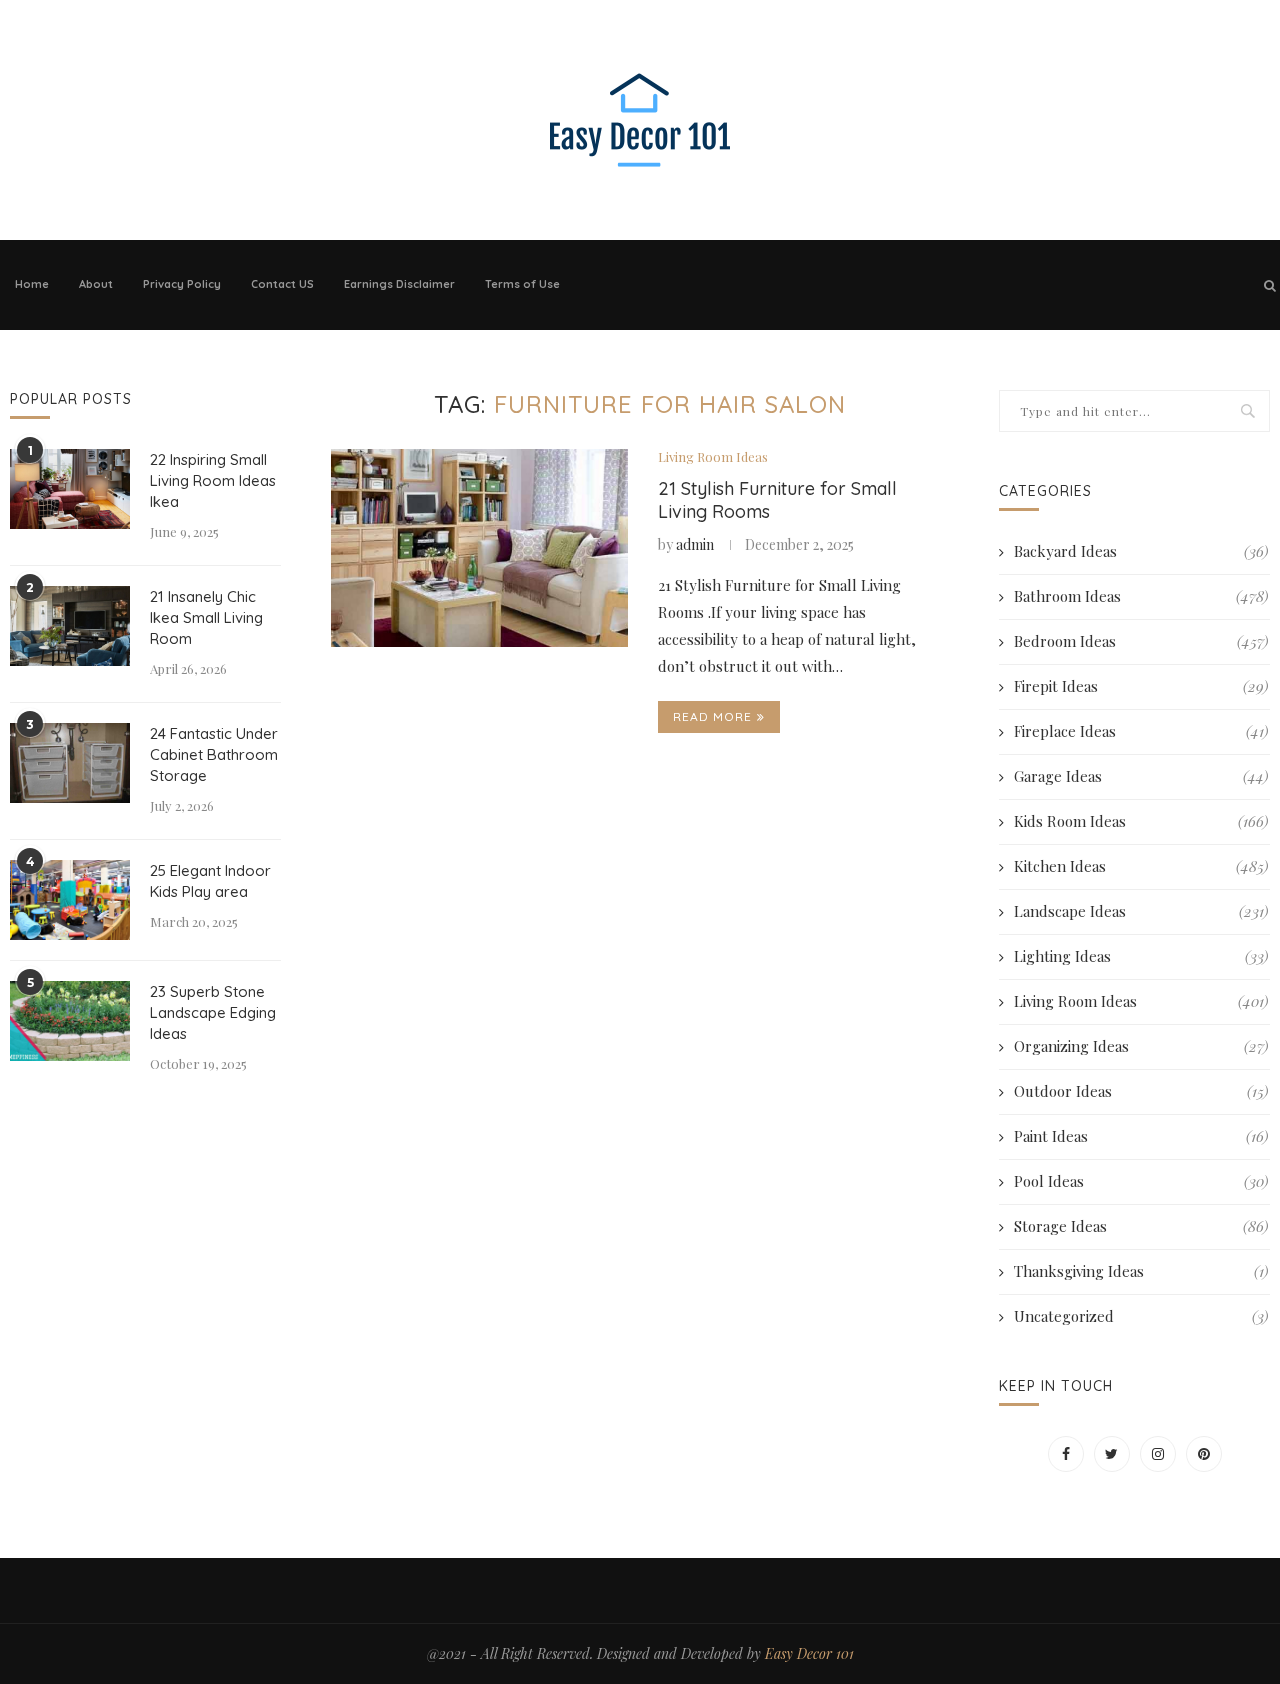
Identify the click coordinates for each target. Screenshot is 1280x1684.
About (96, 284)
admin (695, 544)
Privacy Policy (182, 284)
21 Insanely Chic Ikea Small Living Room (206, 617)
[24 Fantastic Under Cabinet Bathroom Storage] (70, 763)
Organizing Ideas (1141, 1046)
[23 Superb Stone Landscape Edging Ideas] (70, 1021)
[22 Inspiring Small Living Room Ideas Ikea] (70, 489)
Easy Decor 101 (809, 1653)
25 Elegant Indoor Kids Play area (210, 881)
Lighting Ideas (1141, 956)
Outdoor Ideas (1141, 1091)
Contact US (282, 284)
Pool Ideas (1141, 1181)
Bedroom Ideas (1141, 641)
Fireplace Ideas (1141, 731)
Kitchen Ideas (1141, 866)
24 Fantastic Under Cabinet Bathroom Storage (214, 754)
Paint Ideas (1141, 1136)
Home (32, 284)
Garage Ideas (1141, 776)
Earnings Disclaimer (399, 284)
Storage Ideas (1141, 1226)
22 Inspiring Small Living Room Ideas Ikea (213, 480)
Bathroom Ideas (1141, 596)
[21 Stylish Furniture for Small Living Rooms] (479, 548)
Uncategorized (1141, 1316)
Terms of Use (522, 284)
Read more (712, 716)
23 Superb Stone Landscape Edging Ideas (213, 1012)
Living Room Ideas (713, 457)
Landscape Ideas (1141, 911)
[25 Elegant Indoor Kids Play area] (70, 900)
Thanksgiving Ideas (1141, 1271)
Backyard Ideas (1141, 551)
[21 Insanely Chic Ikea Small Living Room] (70, 626)
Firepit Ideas (1141, 686)
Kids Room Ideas (1141, 821)
